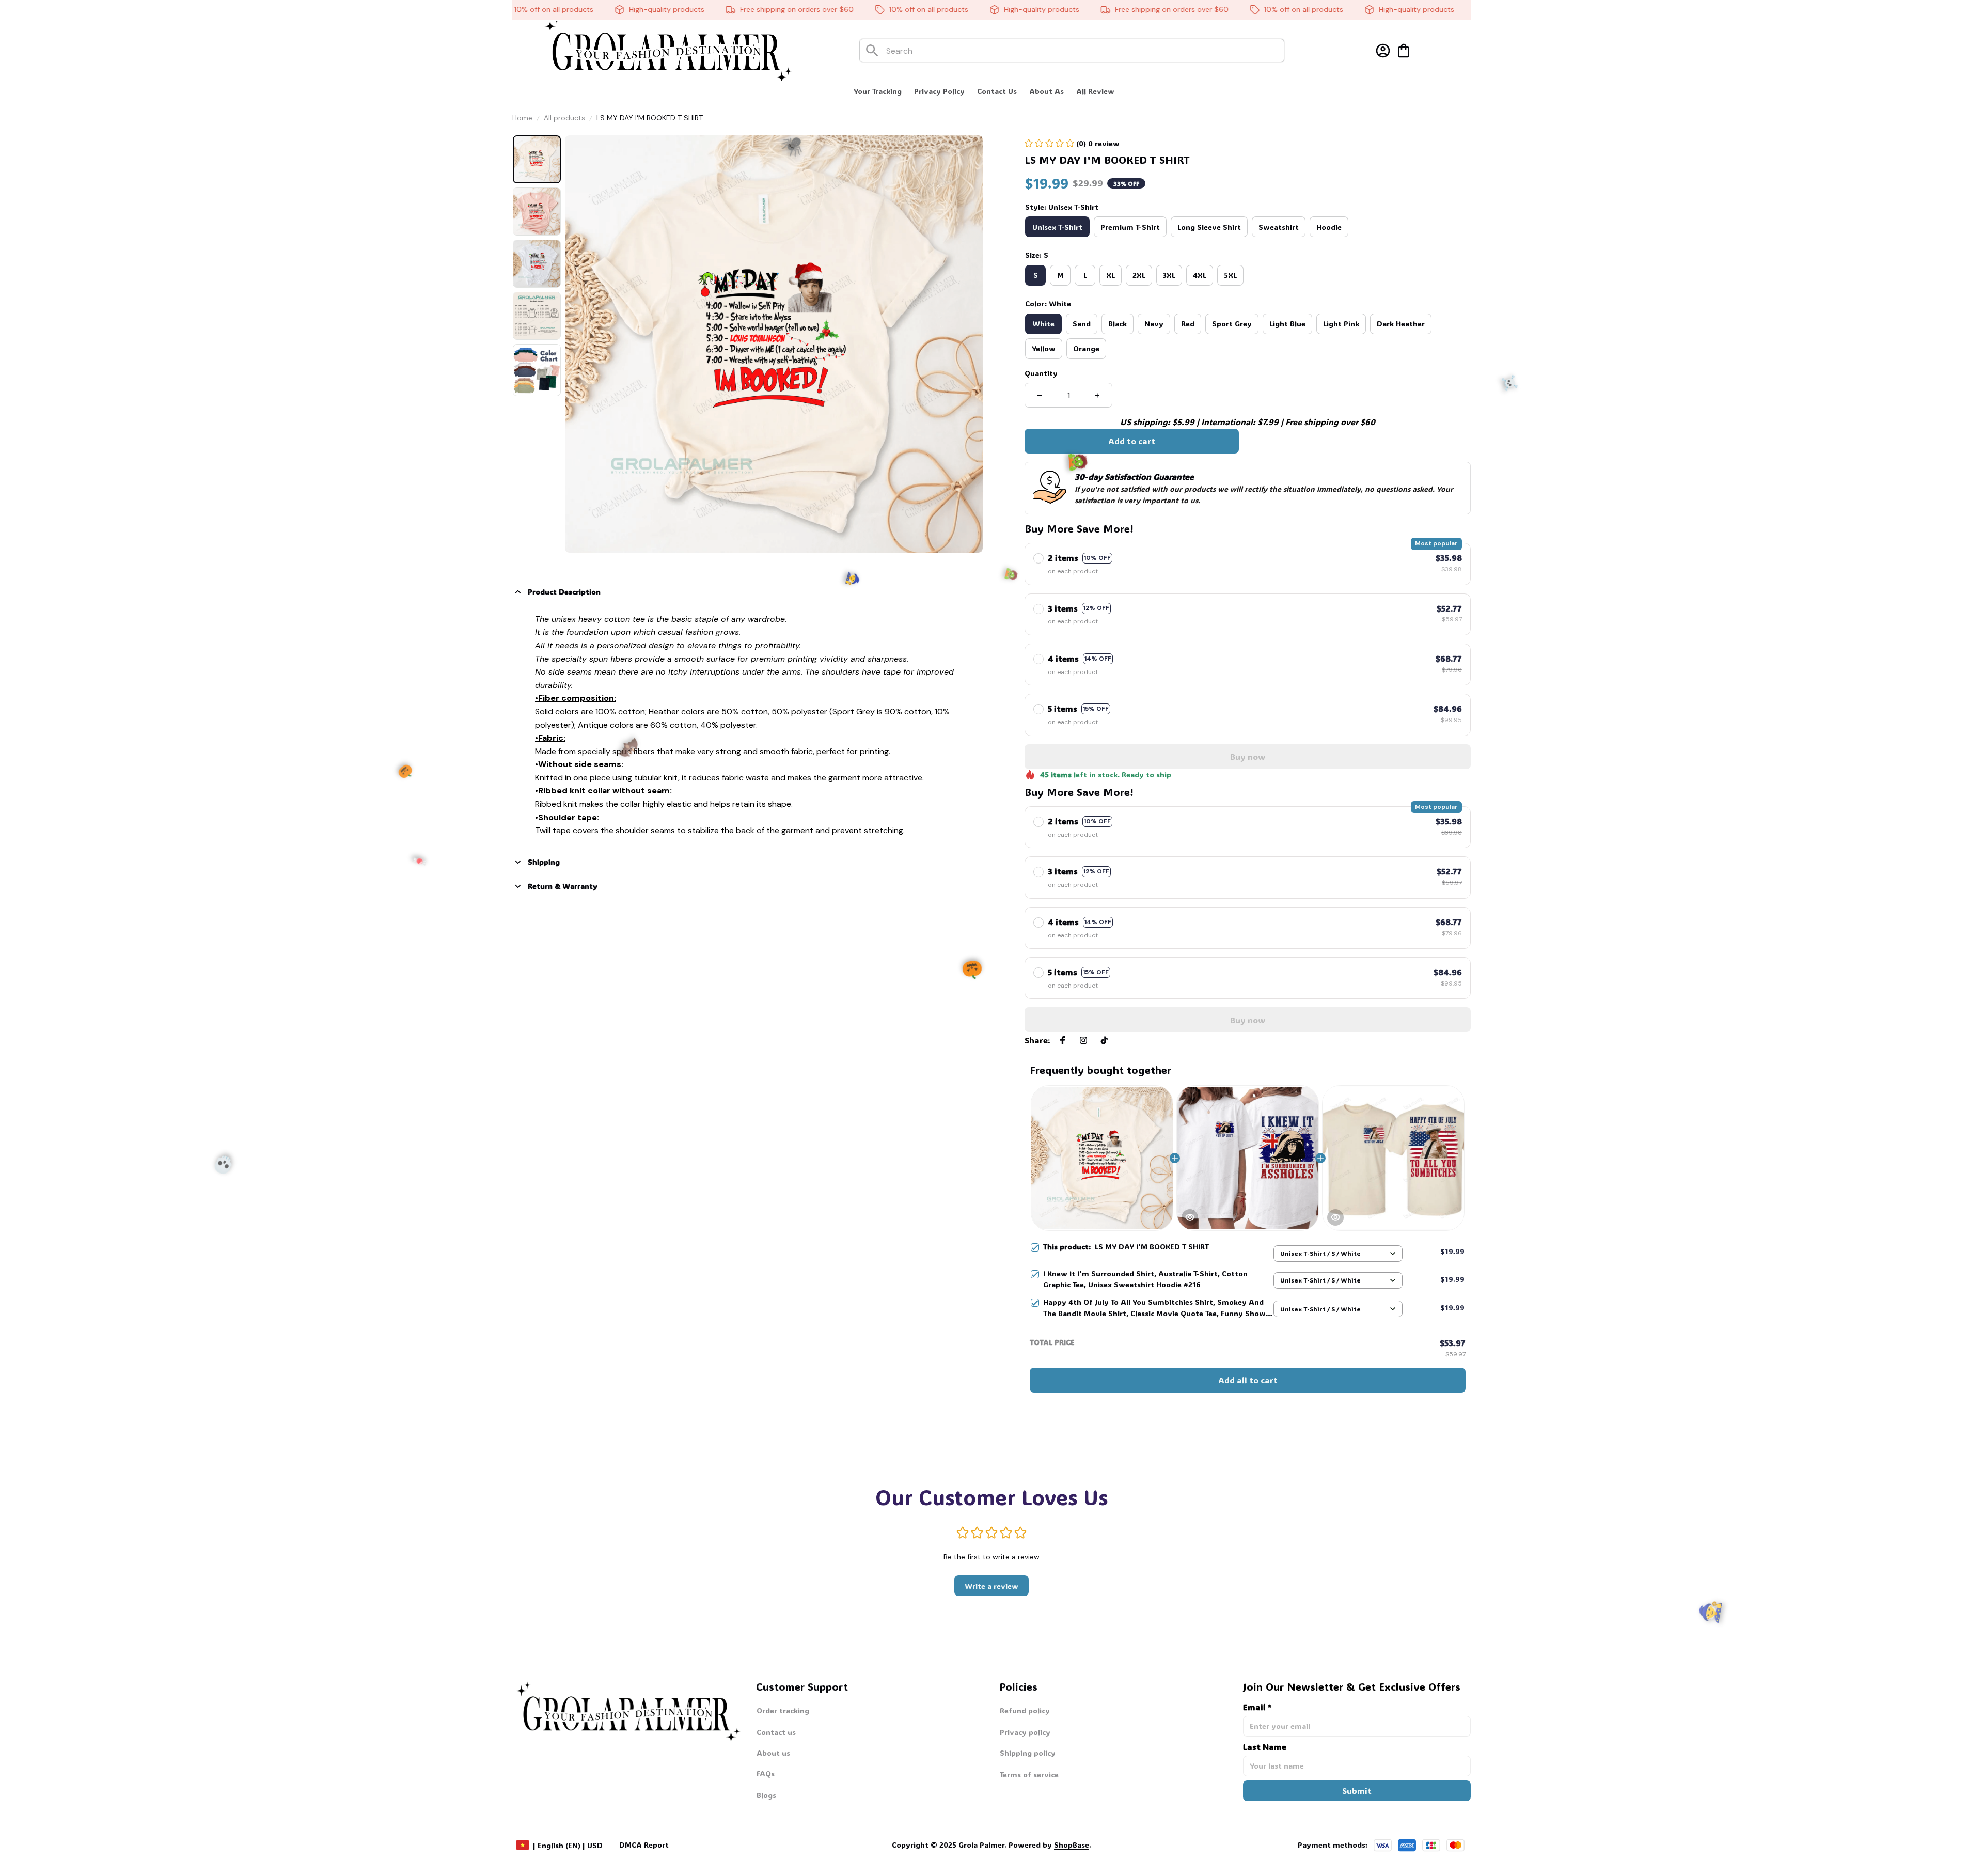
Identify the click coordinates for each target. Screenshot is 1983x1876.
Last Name (1265, 1747)
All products (564, 118)
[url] (1050, 1845)
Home (522, 118)
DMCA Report (644, 1845)
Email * (1257, 1707)
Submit (1357, 1791)
